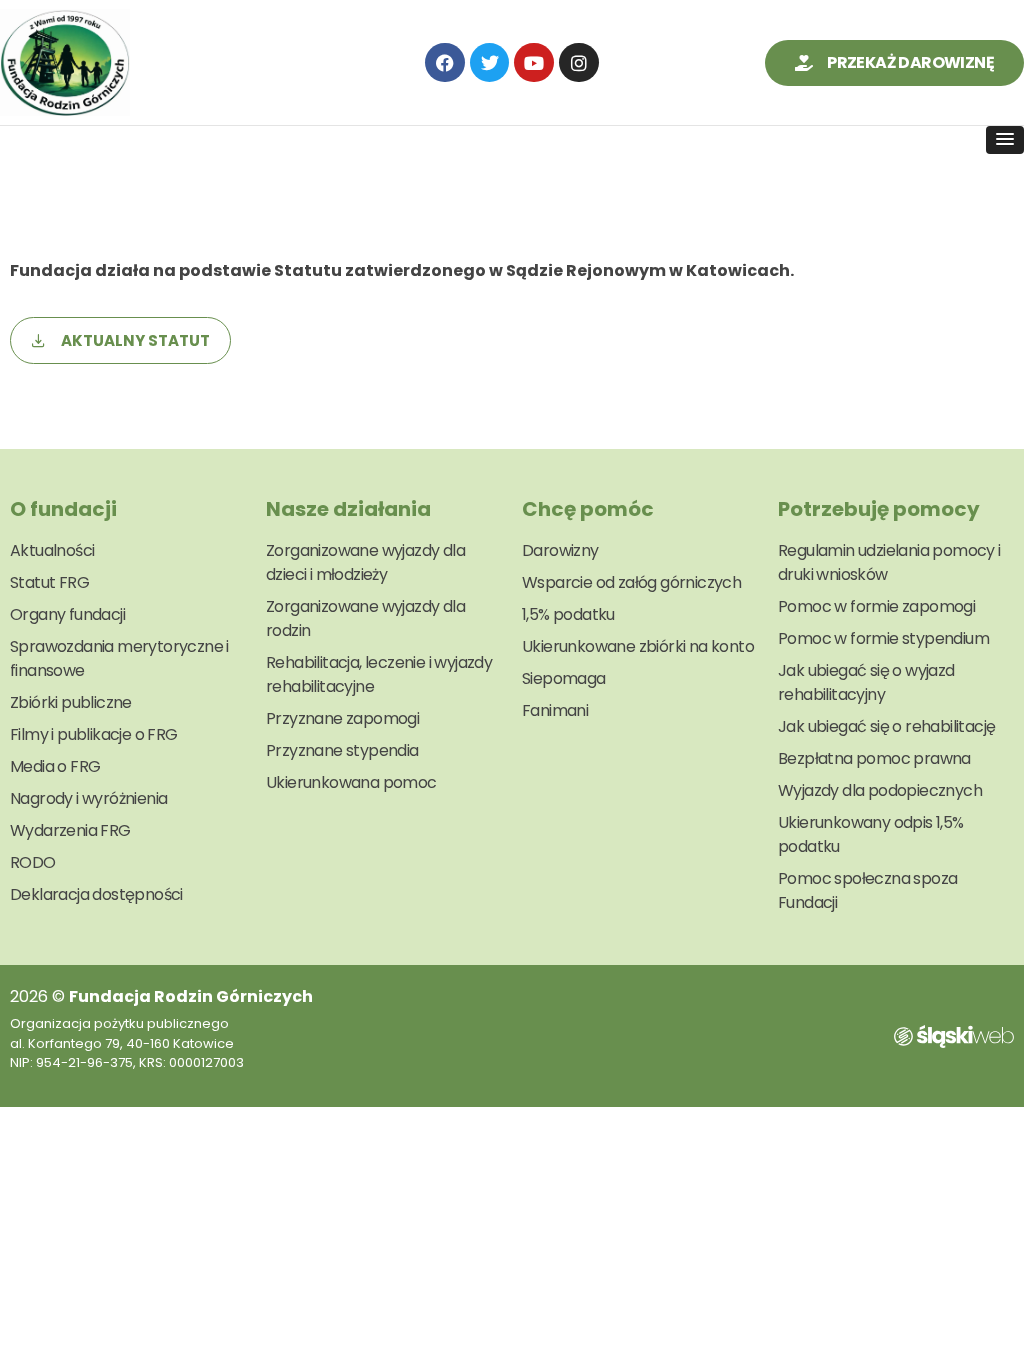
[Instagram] (579, 63)
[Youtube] (534, 63)
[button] (1005, 140)
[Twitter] (490, 63)
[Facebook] (445, 63)
